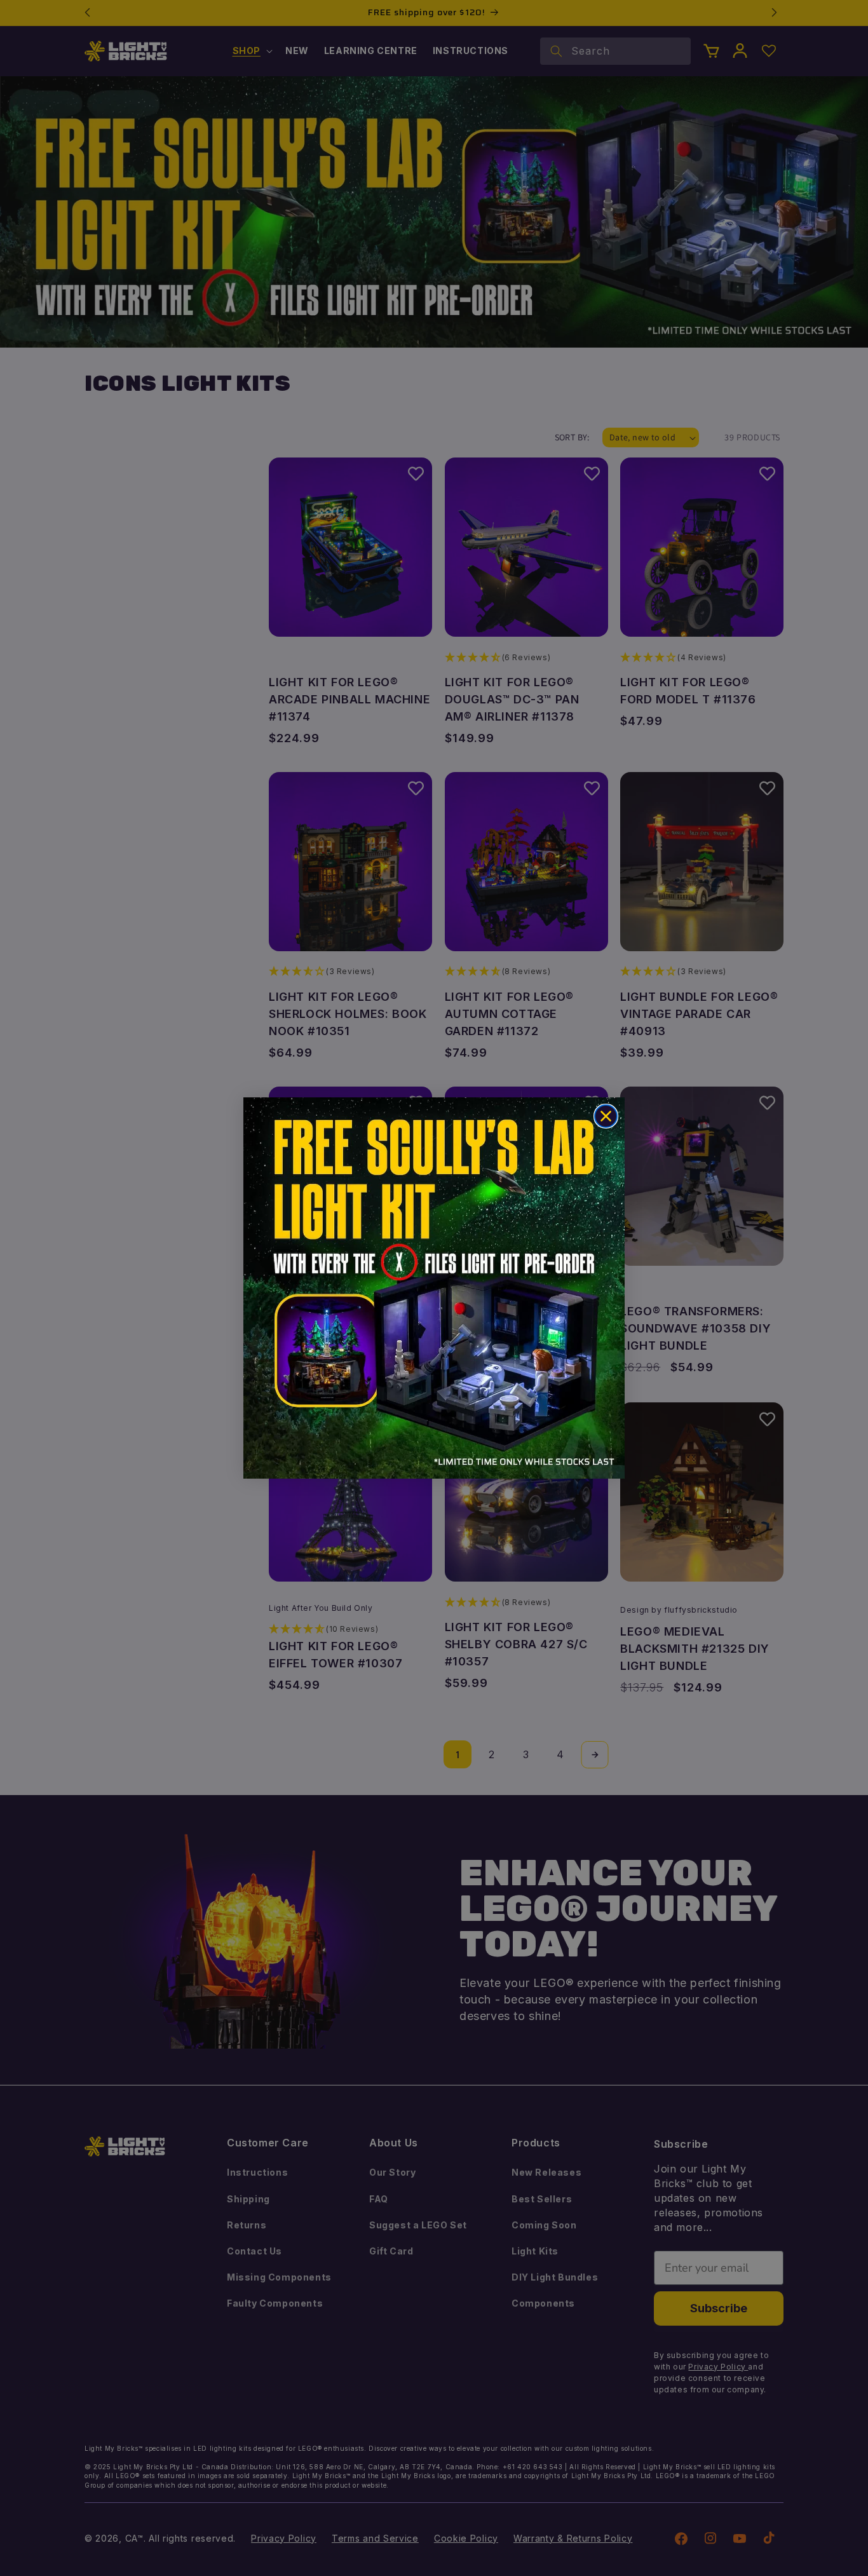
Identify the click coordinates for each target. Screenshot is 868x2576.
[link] (434, 1288)
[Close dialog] (606, 1116)
